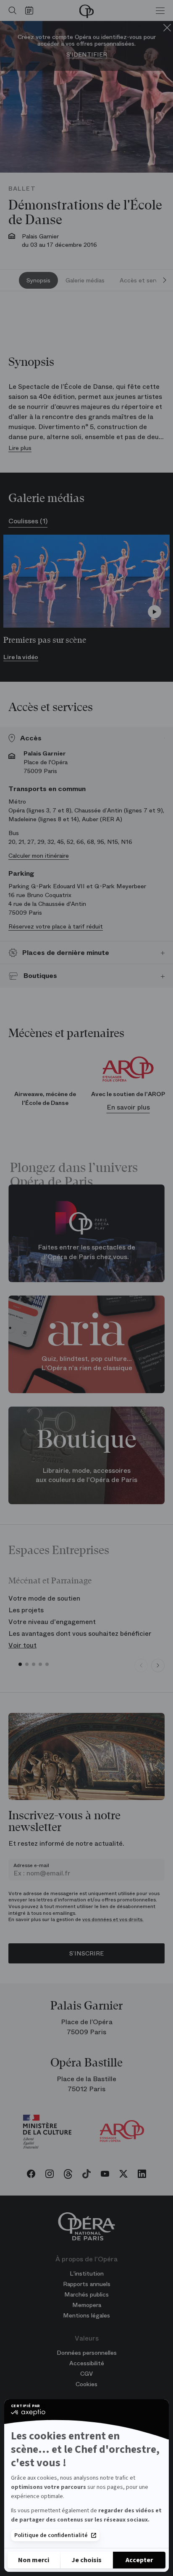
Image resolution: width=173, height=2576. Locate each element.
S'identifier (87, 55)
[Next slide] (165, 280)
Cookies (86, 2384)
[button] (20, 1664)
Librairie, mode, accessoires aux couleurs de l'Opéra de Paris (86, 1475)
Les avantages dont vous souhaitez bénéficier (80, 1633)
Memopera (87, 2305)
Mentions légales (86, 2315)
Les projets (26, 1610)
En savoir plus (128, 1107)
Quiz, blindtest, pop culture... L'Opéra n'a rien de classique (87, 1363)
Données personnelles (87, 2353)
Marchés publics (86, 2294)
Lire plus (20, 448)
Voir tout (22, 1645)
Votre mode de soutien (44, 1598)
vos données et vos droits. (113, 1919)
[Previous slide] (141, 1666)
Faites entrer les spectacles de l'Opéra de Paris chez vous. (86, 1252)
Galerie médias (85, 280)
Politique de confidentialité (51, 2535)
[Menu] (160, 10)
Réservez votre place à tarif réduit (56, 926)
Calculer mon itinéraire (39, 856)
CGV (86, 2374)
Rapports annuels (87, 2284)
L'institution (87, 2273)
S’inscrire (86, 1953)
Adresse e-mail (31, 1865)
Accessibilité (87, 2363)
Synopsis (38, 280)
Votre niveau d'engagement (52, 1622)
